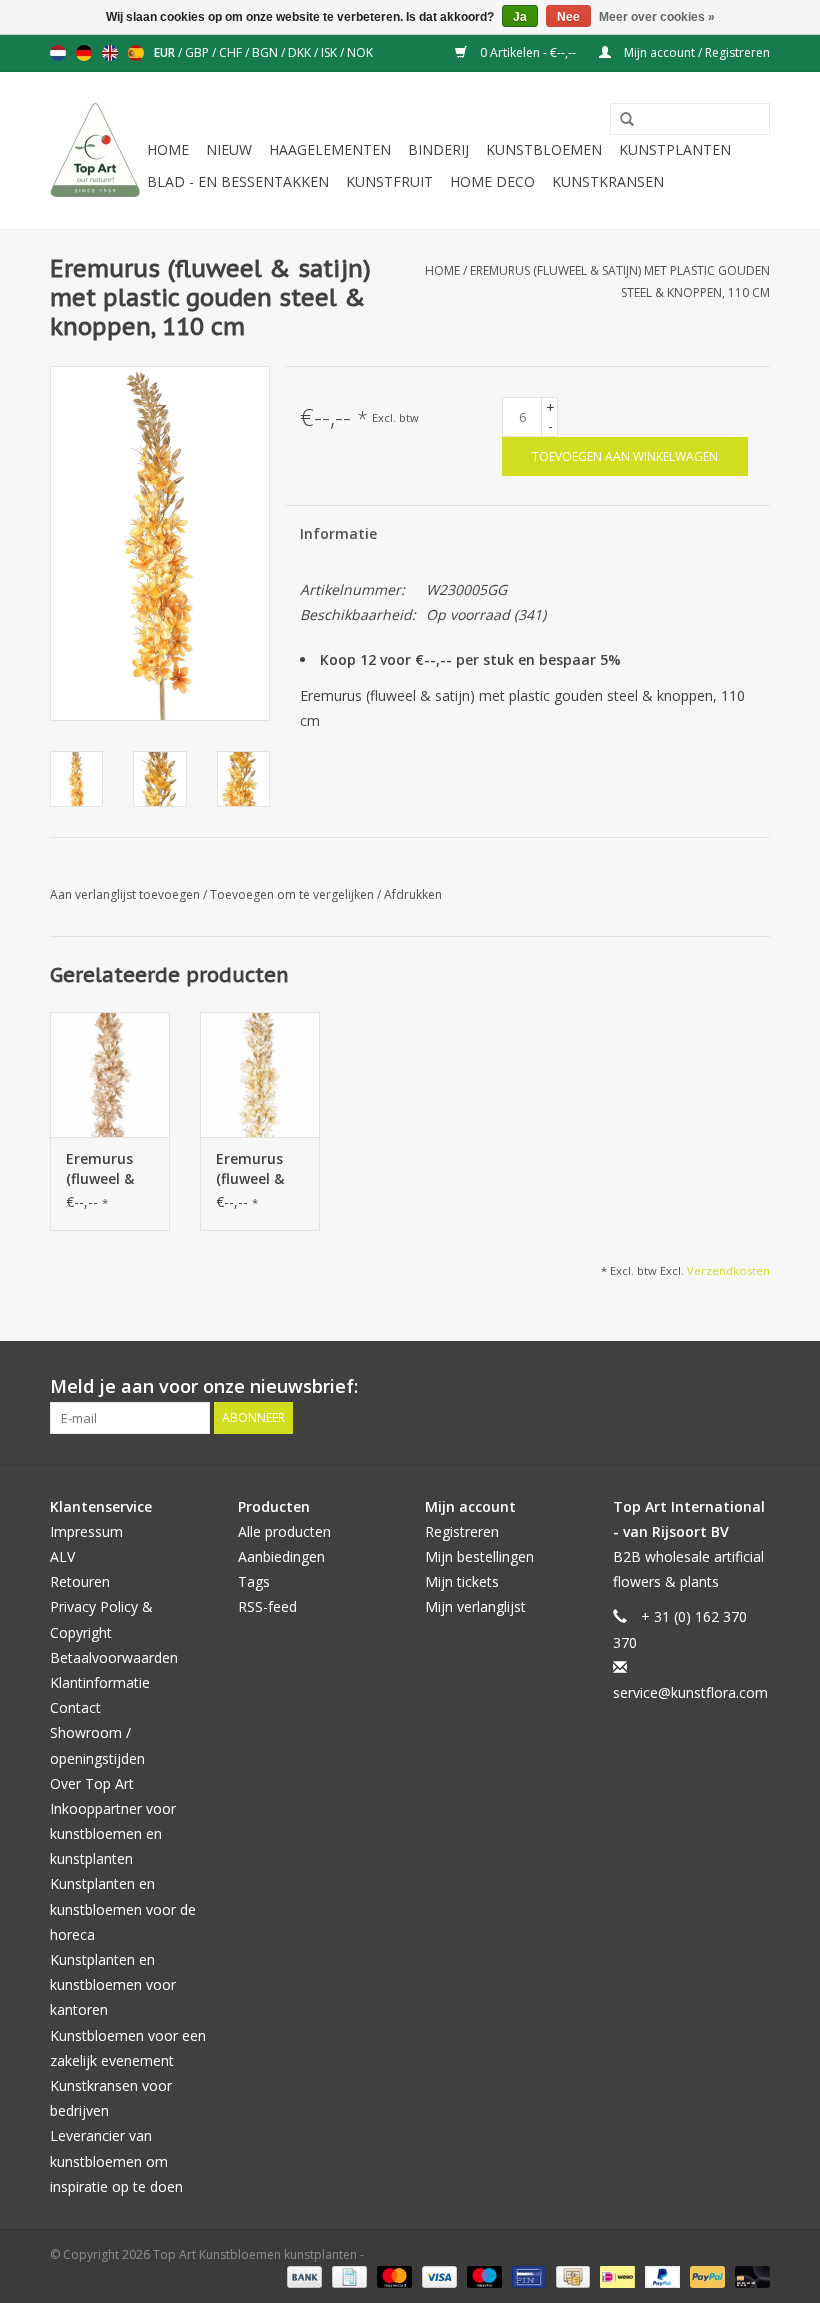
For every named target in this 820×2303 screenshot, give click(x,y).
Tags (254, 1581)
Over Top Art (92, 1783)
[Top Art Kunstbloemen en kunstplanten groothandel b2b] (95, 150)
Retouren (80, 1581)
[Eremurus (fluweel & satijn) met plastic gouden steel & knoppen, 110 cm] (110, 1074)
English (110, 53)
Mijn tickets (462, 1581)
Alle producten (284, 1531)
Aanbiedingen (281, 1556)
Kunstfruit (389, 181)
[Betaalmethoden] (302, 2275)
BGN (266, 52)
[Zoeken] (620, 120)
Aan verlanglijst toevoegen (126, 894)
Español (136, 53)
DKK (301, 52)
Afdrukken (413, 894)
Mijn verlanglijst (475, 1606)
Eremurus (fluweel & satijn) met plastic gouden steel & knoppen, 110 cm (104, 1169)
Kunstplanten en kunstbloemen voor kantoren (113, 1984)
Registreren (462, 1531)
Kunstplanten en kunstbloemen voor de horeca (123, 1908)
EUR (166, 52)
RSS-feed (267, 1606)
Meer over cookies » (657, 17)
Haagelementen (330, 149)
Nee (568, 17)
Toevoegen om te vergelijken (293, 894)
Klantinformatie (100, 1682)
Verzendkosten (728, 1270)
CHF (232, 52)
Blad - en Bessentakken (238, 181)
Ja (520, 17)
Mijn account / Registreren (695, 52)
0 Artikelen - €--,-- (528, 52)
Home (168, 149)
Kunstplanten (675, 149)
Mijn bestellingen (479, 1556)
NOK (360, 52)
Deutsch (84, 53)
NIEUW (229, 149)
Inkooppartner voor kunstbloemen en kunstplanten (113, 1833)
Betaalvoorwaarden (114, 1657)
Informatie (338, 533)
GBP (198, 52)
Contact (75, 1707)
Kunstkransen (608, 181)
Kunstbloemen (544, 149)
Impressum (86, 1531)
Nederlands (58, 53)
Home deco (492, 181)
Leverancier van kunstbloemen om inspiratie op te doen (116, 2160)
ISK (330, 52)
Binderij (438, 149)
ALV (62, 1556)
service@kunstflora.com (690, 1692)
